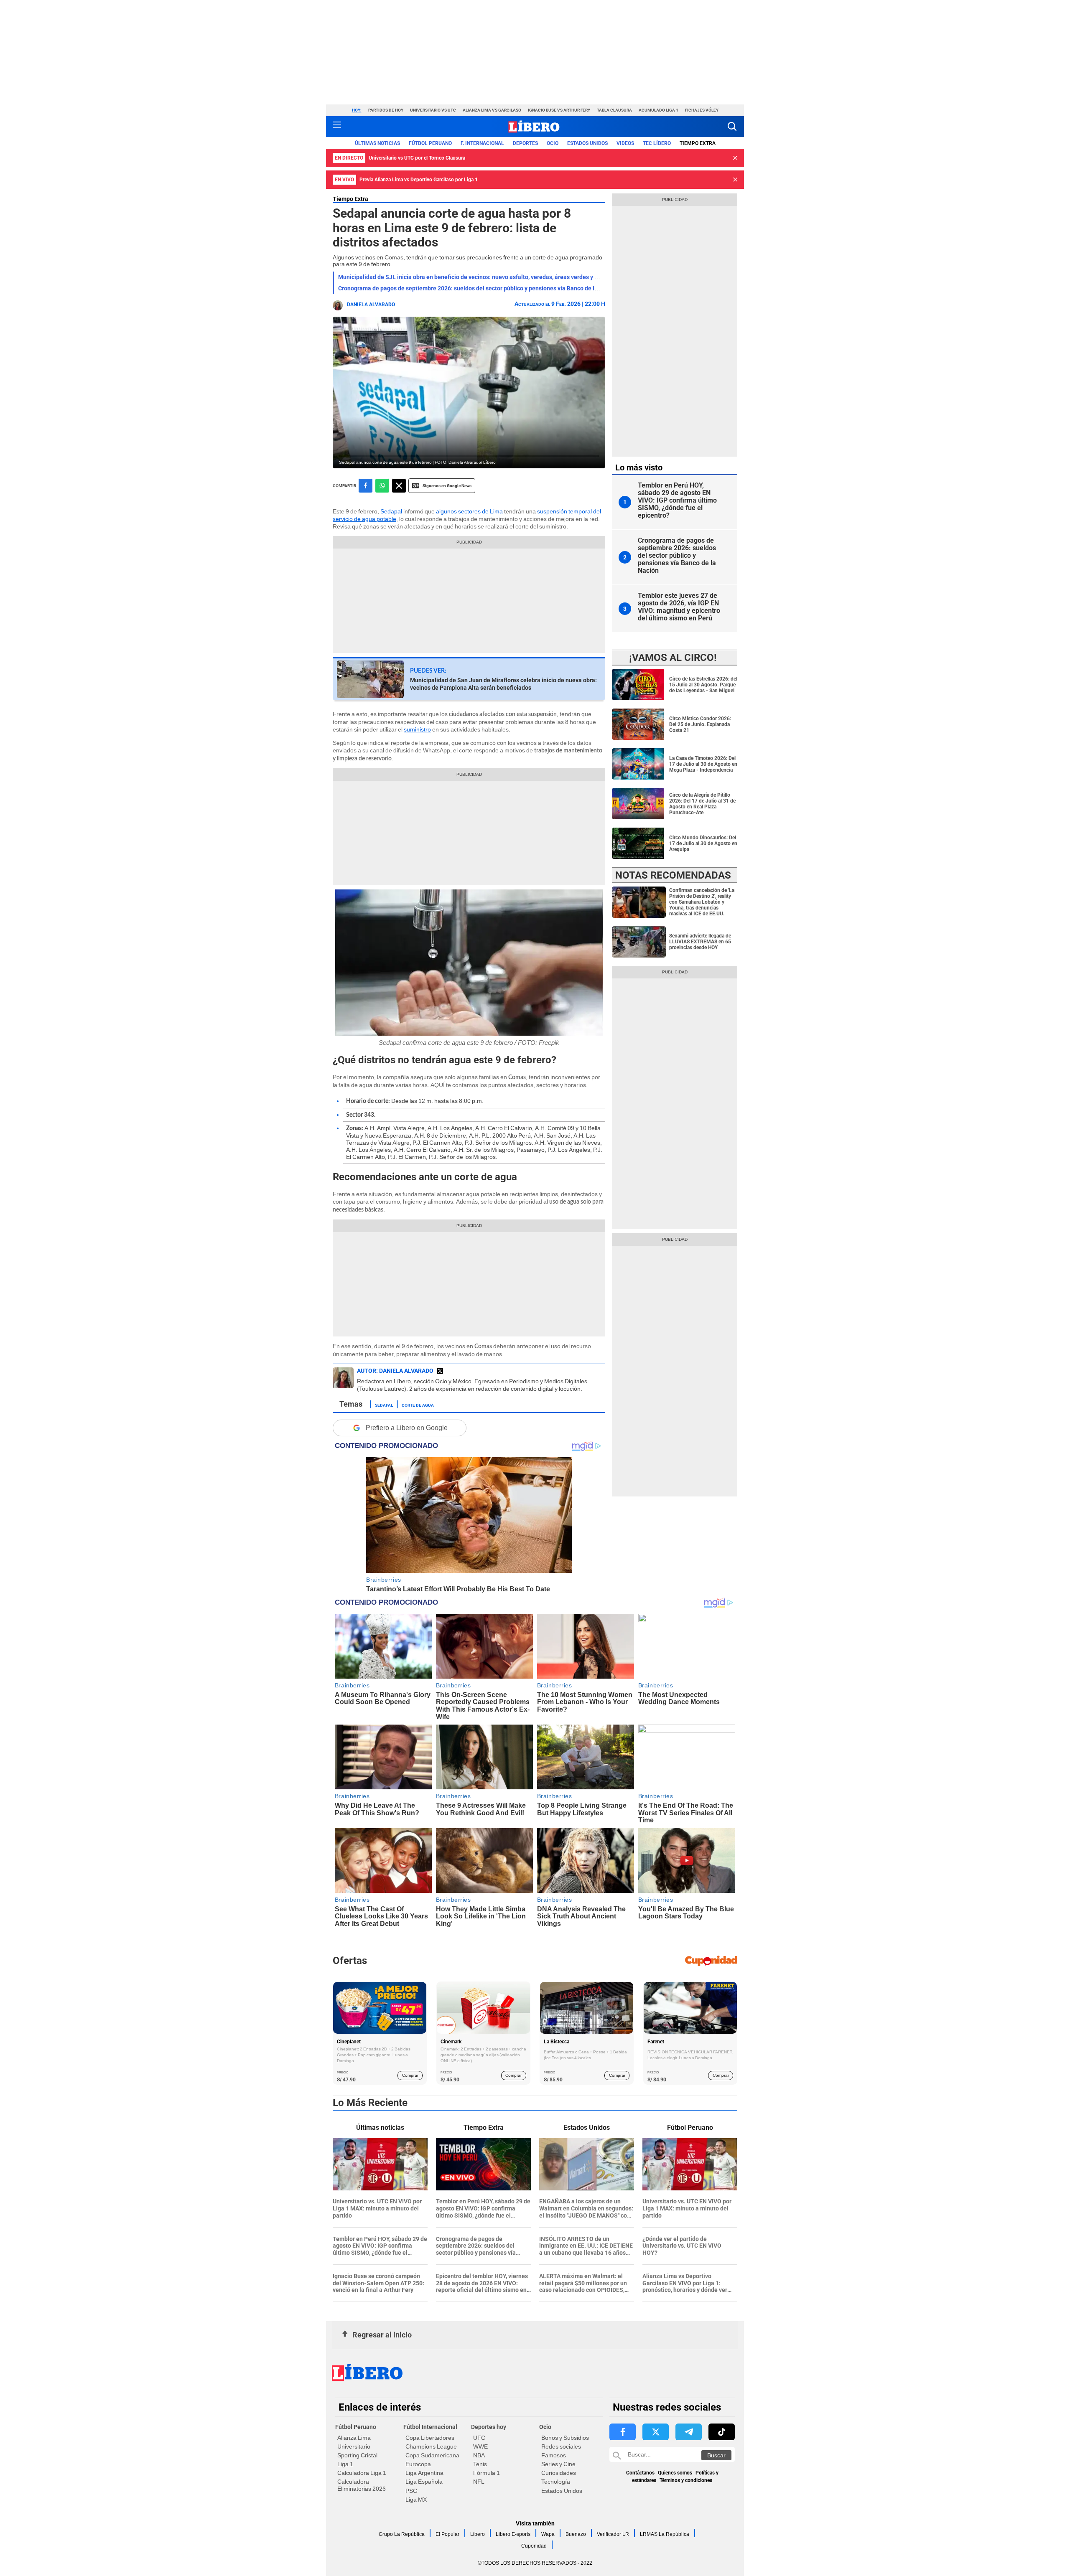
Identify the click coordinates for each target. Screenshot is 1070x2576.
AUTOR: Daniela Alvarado (395, 1371)
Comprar (410, 2075)
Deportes (525, 143)
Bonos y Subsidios (565, 2438)
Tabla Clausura (614, 110)
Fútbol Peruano (430, 143)
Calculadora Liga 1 (362, 2473)
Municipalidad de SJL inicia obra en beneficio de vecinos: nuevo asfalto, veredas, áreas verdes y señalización (483, 277)
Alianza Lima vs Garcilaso (492, 110)
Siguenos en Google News (447, 486)
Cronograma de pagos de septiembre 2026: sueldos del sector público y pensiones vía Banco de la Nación (478, 288)
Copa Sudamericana (432, 2455)
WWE (480, 2446)
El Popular (447, 2534)
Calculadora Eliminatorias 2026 (362, 2485)
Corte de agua (418, 1405)
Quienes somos (675, 2473)
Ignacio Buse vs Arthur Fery (559, 110)
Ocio (553, 143)
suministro (417, 729)
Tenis (480, 2464)
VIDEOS (625, 143)
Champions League (431, 2446)
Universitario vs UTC (433, 110)
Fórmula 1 (487, 2473)
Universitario (354, 2446)
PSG (411, 2491)
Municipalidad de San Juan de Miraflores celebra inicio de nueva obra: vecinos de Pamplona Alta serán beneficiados (503, 684)
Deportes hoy (489, 2427)
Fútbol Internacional (430, 2427)
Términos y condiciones (686, 2480)
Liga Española (424, 2482)
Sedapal (391, 511)
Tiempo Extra (698, 143)
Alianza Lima (354, 2438)
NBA (479, 2455)
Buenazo (576, 2534)
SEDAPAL (384, 1405)
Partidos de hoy (386, 110)
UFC (479, 2438)
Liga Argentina (424, 2473)
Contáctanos (640, 2473)
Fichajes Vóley (702, 110)
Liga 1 (345, 2464)
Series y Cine (558, 2464)
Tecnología (556, 2482)
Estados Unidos (562, 2491)
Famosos (554, 2455)
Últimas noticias (377, 143)
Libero (478, 2534)
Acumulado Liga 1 (659, 110)
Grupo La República (402, 2534)
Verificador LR (613, 2534)
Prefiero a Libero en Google (407, 1428)
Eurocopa (418, 2464)
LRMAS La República (665, 2534)
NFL (479, 2482)
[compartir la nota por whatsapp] (382, 486)
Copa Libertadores (430, 2438)
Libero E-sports (513, 2534)
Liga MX (416, 2500)
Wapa (548, 2534)
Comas (394, 257)
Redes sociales (561, 2446)
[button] (732, 126)
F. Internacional (482, 143)
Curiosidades (559, 2473)
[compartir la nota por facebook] (366, 486)
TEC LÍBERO (657, 143)
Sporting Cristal (357, 2455)
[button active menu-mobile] (337, 127)
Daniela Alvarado (371, 305)
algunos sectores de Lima (469, 511)
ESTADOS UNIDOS (587, 143)
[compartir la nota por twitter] (399, 486)
